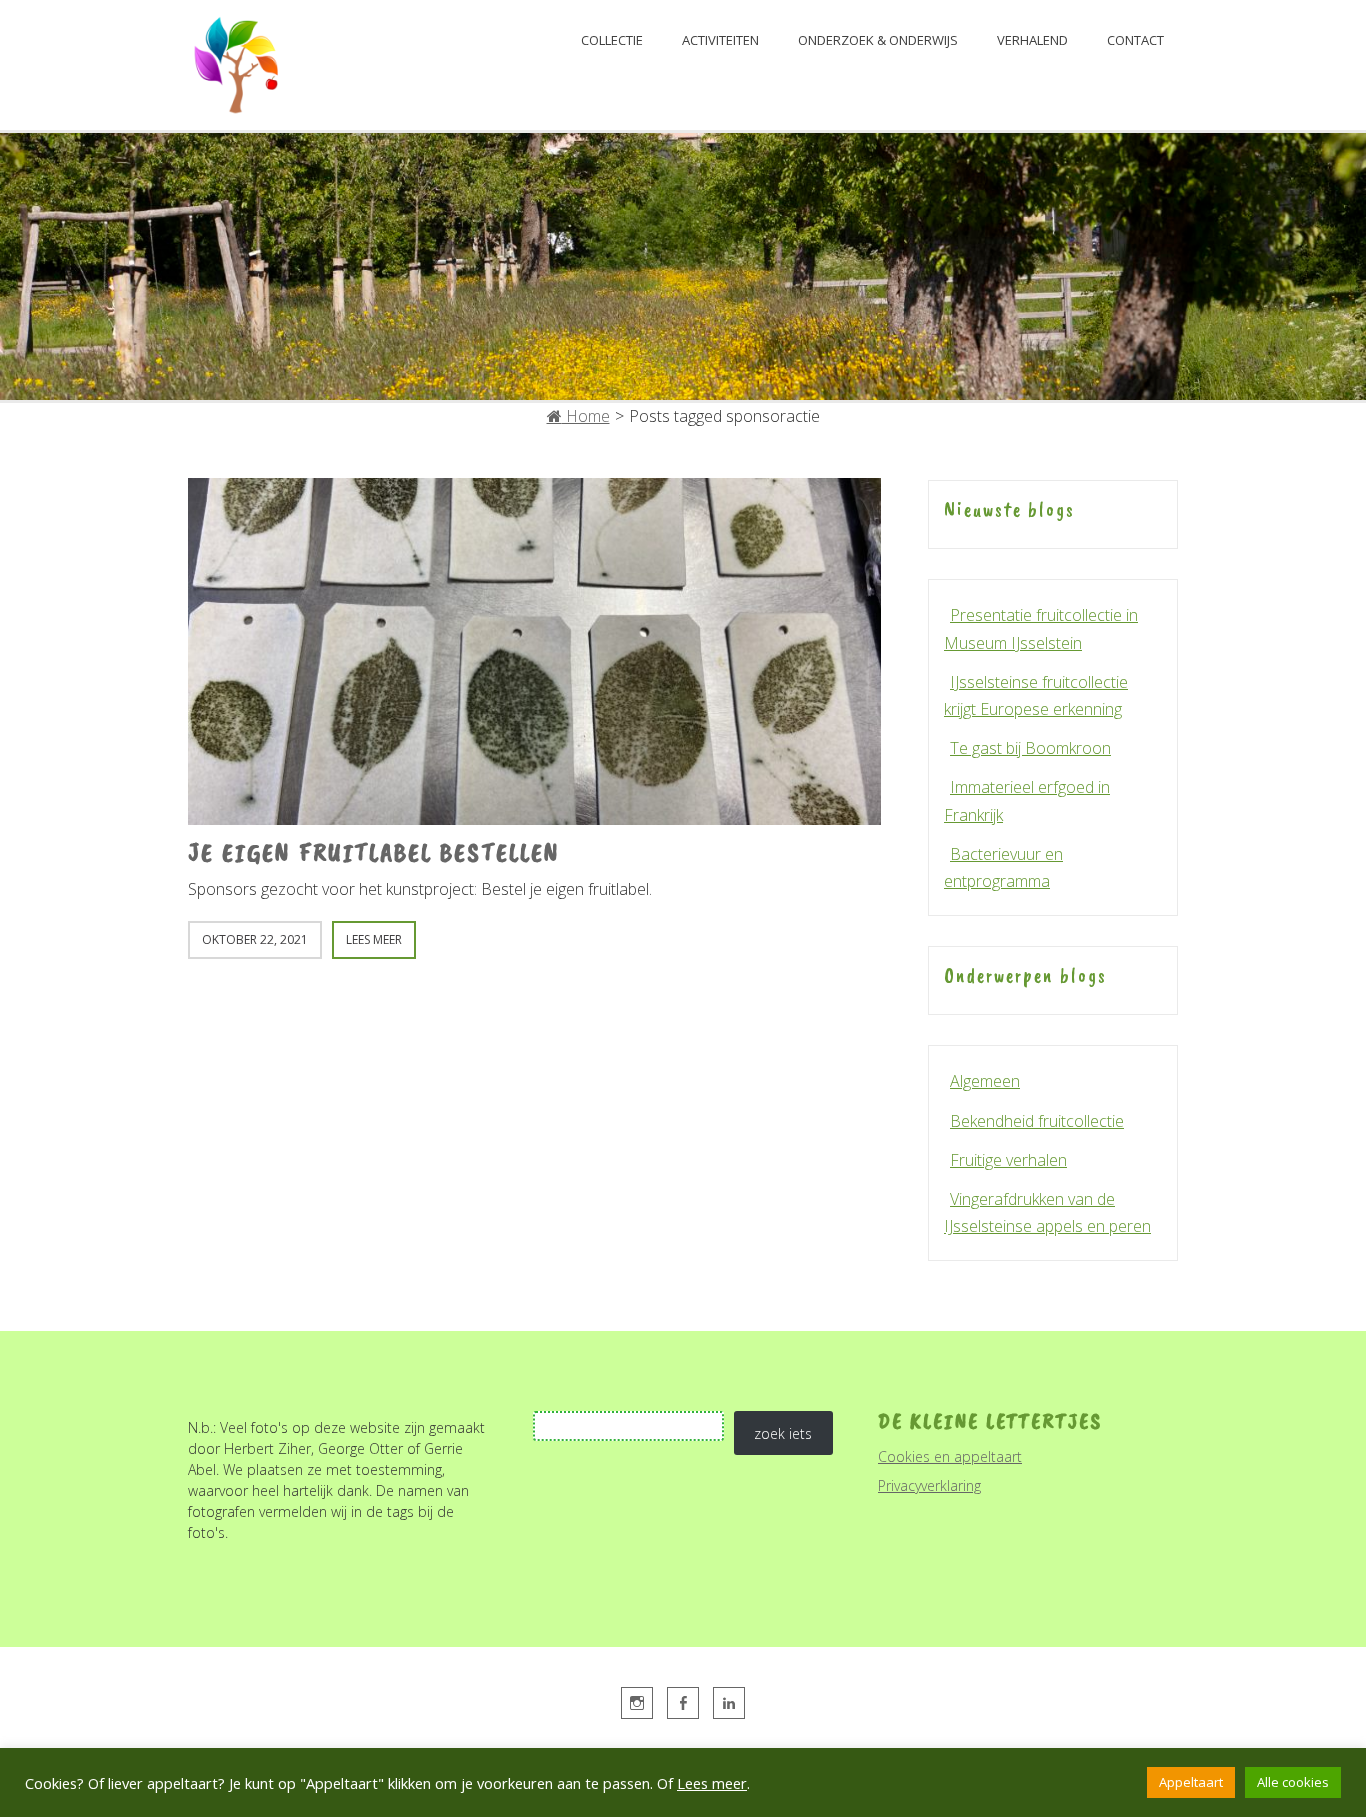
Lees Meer (374, 939)
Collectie (612, 40)
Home (586, 416)
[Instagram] (637, 1703)
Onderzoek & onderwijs (878, 40)
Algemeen (985, 1081)
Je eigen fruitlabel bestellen (374, 852)
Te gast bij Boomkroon (1030, 748)
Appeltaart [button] (1191, 1782)
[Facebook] (683, 1703)
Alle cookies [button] (1293, 1782)
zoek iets (783, 1433)
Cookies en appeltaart (950, 1456)
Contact (1135, 40)
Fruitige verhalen (1008, 1160)
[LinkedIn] (729, 1703)
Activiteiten (720, 40)
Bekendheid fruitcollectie (1037, 1121)
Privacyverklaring (929, 1485)
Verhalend (1032, 40)
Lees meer (712, 1783)
